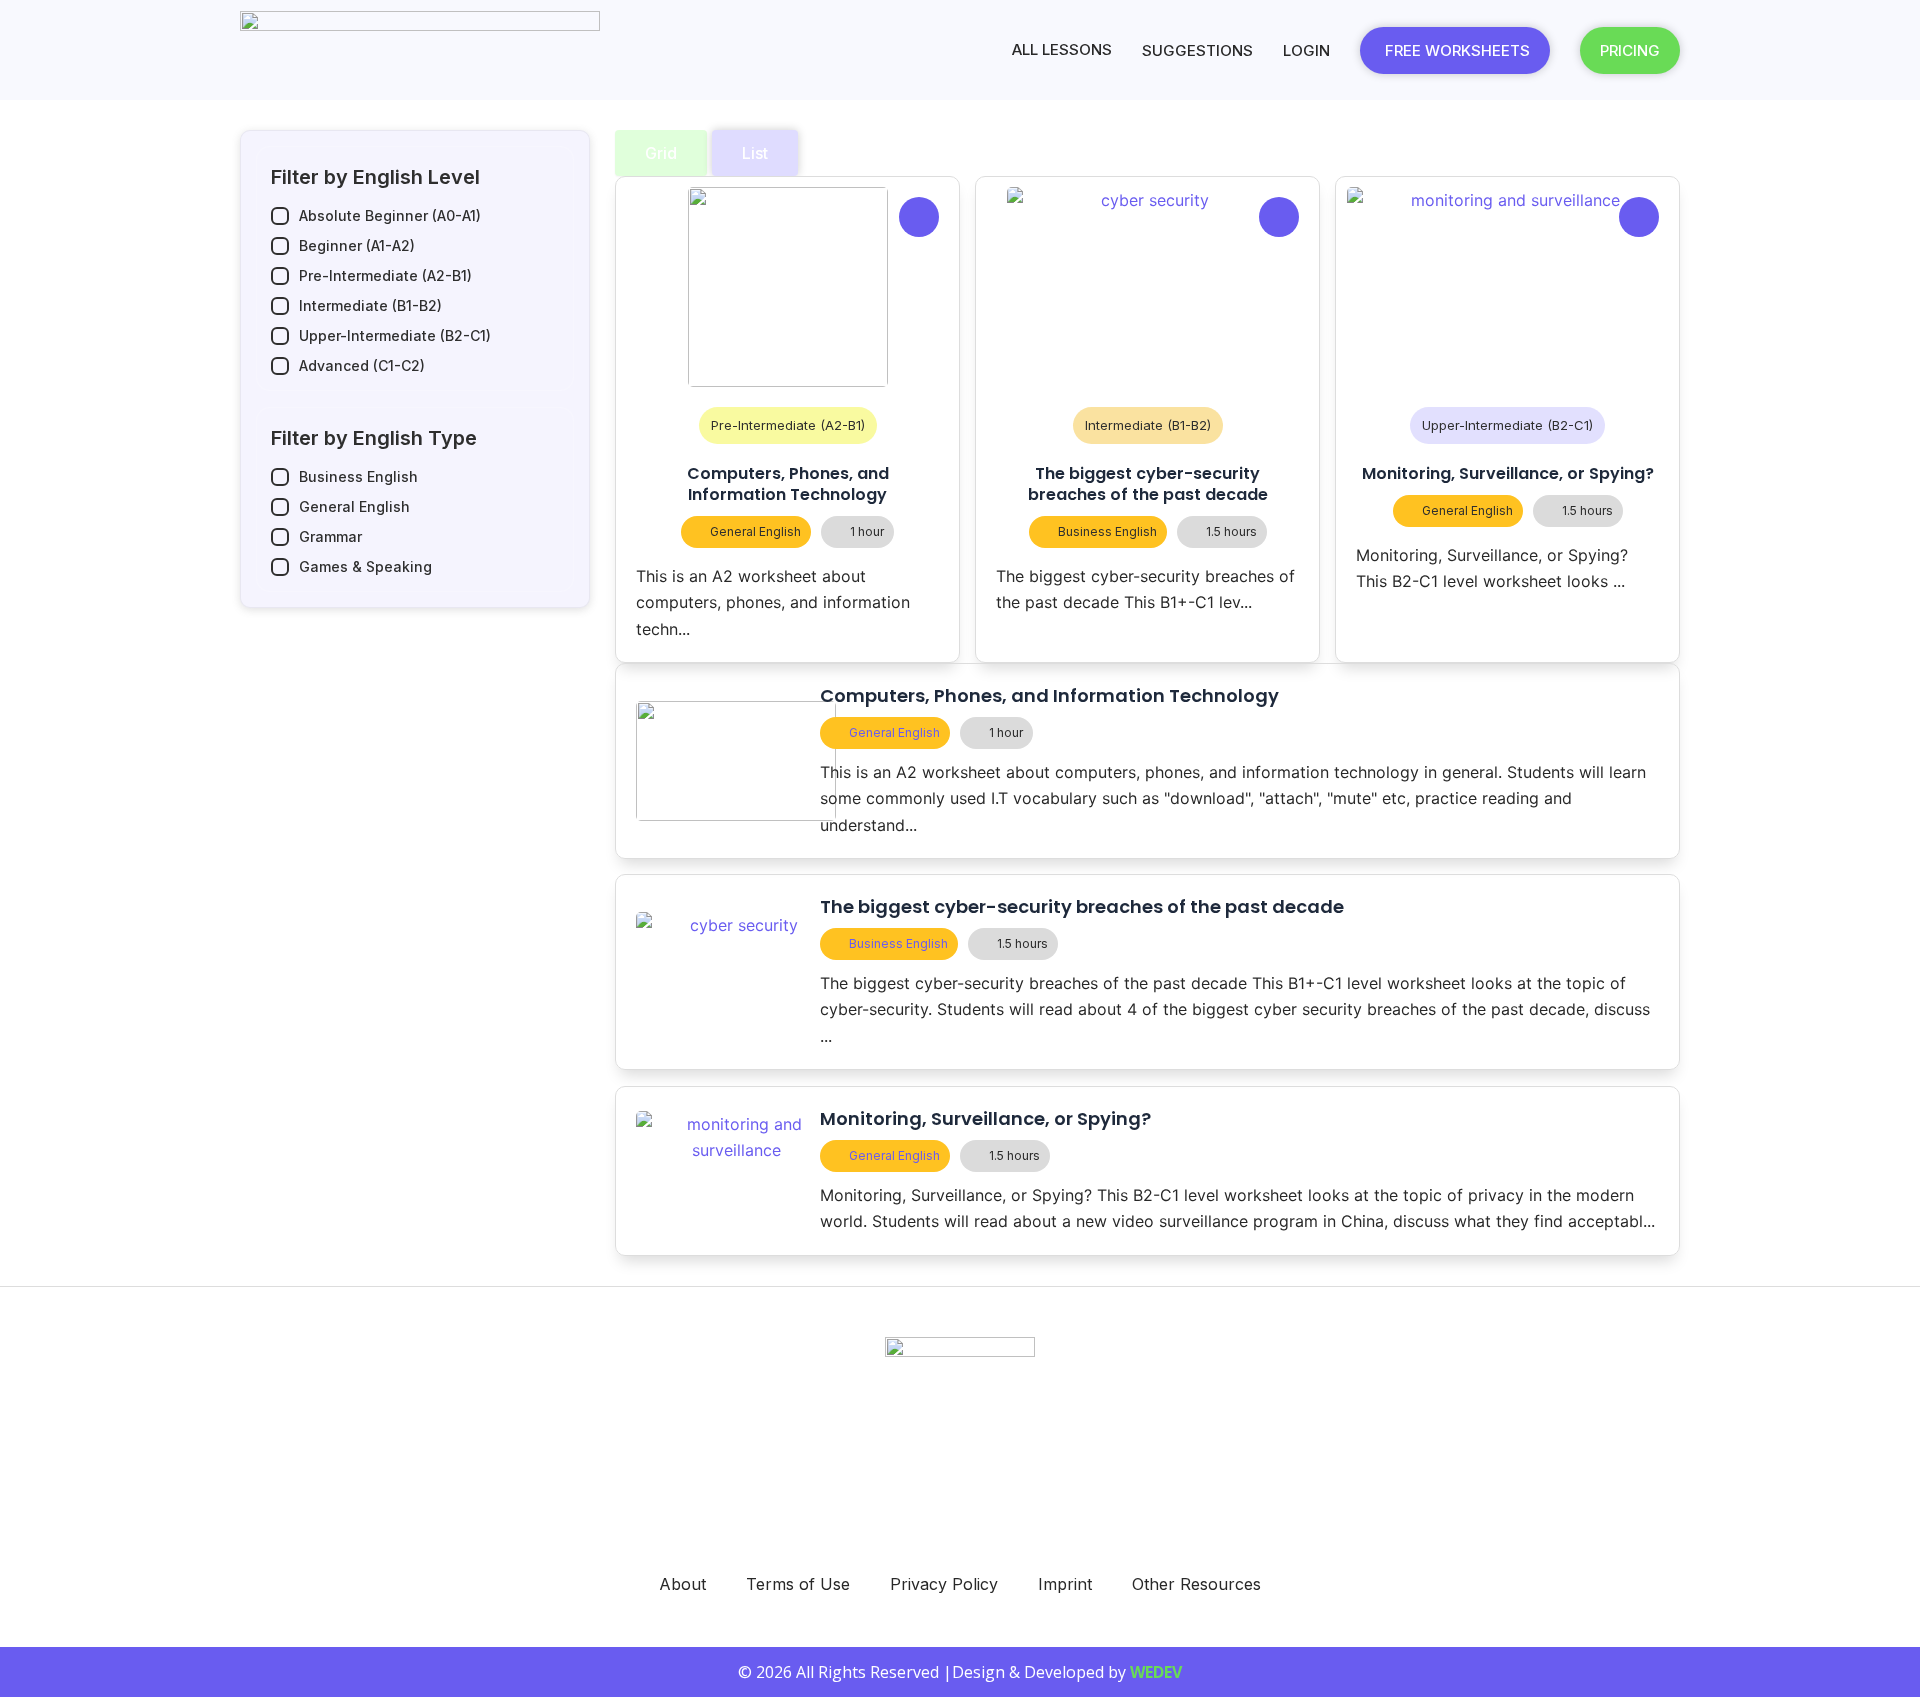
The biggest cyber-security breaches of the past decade (1148, 484)
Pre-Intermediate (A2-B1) (788, 425)
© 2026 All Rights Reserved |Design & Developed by (960, 1672)
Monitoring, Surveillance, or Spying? (1508, 473)
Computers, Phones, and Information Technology (788, 484)
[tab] (661, 153)
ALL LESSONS (1062, 49)
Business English (1107, 531)
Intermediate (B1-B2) (1148, 425)
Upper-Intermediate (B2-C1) (1507, 425)
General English (755, 531)
